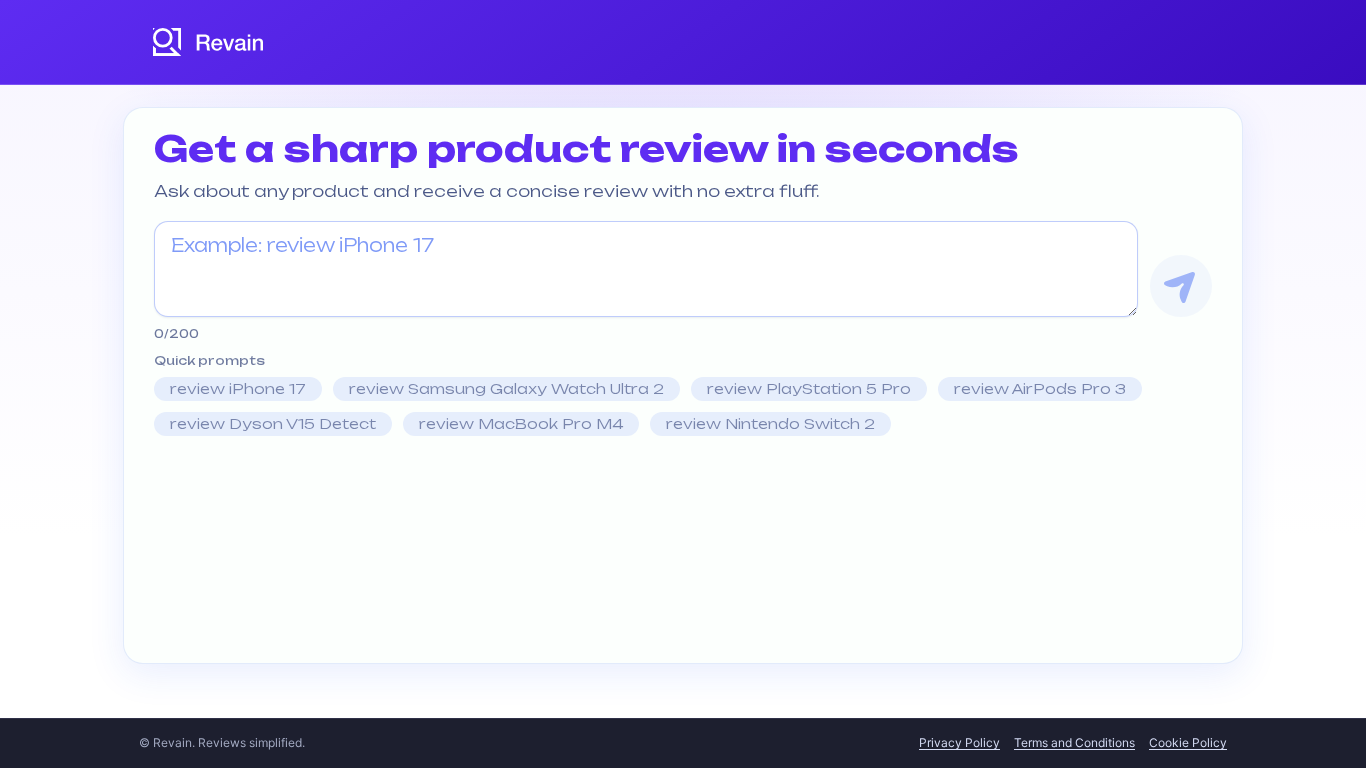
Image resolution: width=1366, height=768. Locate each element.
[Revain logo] (209, 42)
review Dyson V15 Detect (273, 423)
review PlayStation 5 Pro (809, 388)
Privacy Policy (959, 742)
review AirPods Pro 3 (1040, 388)
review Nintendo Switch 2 (770, 423)
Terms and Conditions (1074, 742)
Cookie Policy (1188, 742)
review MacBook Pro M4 (521, 423)
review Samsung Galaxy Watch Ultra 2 (506, 388)
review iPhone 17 (238, 388)
